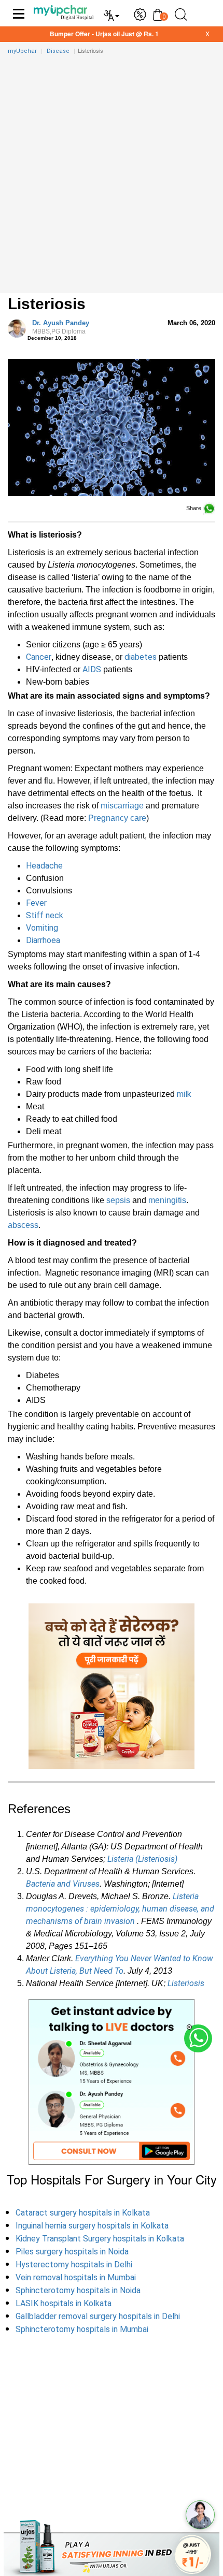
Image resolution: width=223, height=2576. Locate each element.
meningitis (167, 1200)
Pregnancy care (117, 818)
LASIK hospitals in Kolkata (64, 2303)
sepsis (118, 1200)
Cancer (39, 657)
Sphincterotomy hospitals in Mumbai (82, 2329)
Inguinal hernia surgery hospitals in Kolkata (92, 2226)
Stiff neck (45, 915)
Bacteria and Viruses (63, 1884)
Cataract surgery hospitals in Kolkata (83, 2213)
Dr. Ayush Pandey (61, 327)
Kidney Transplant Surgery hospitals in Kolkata (100, 2239)
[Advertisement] (112, 177)
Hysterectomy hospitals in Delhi (74, 2264)
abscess (23, 1225)
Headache (44, 866)
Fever (36, 903)
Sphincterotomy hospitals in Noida (78, 2290)
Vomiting (42, 928)
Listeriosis (186, 1983)
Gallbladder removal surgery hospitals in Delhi (98, 2316)
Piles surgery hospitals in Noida (72, 2252)
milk (184, 1094)
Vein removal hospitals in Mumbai (76, 2277)
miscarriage (122, 806)
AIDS (92, 669)
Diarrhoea (43, 940)
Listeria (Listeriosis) (142, 1859)
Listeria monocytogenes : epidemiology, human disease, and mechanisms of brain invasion (120, 1909)
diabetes (141, 657)
